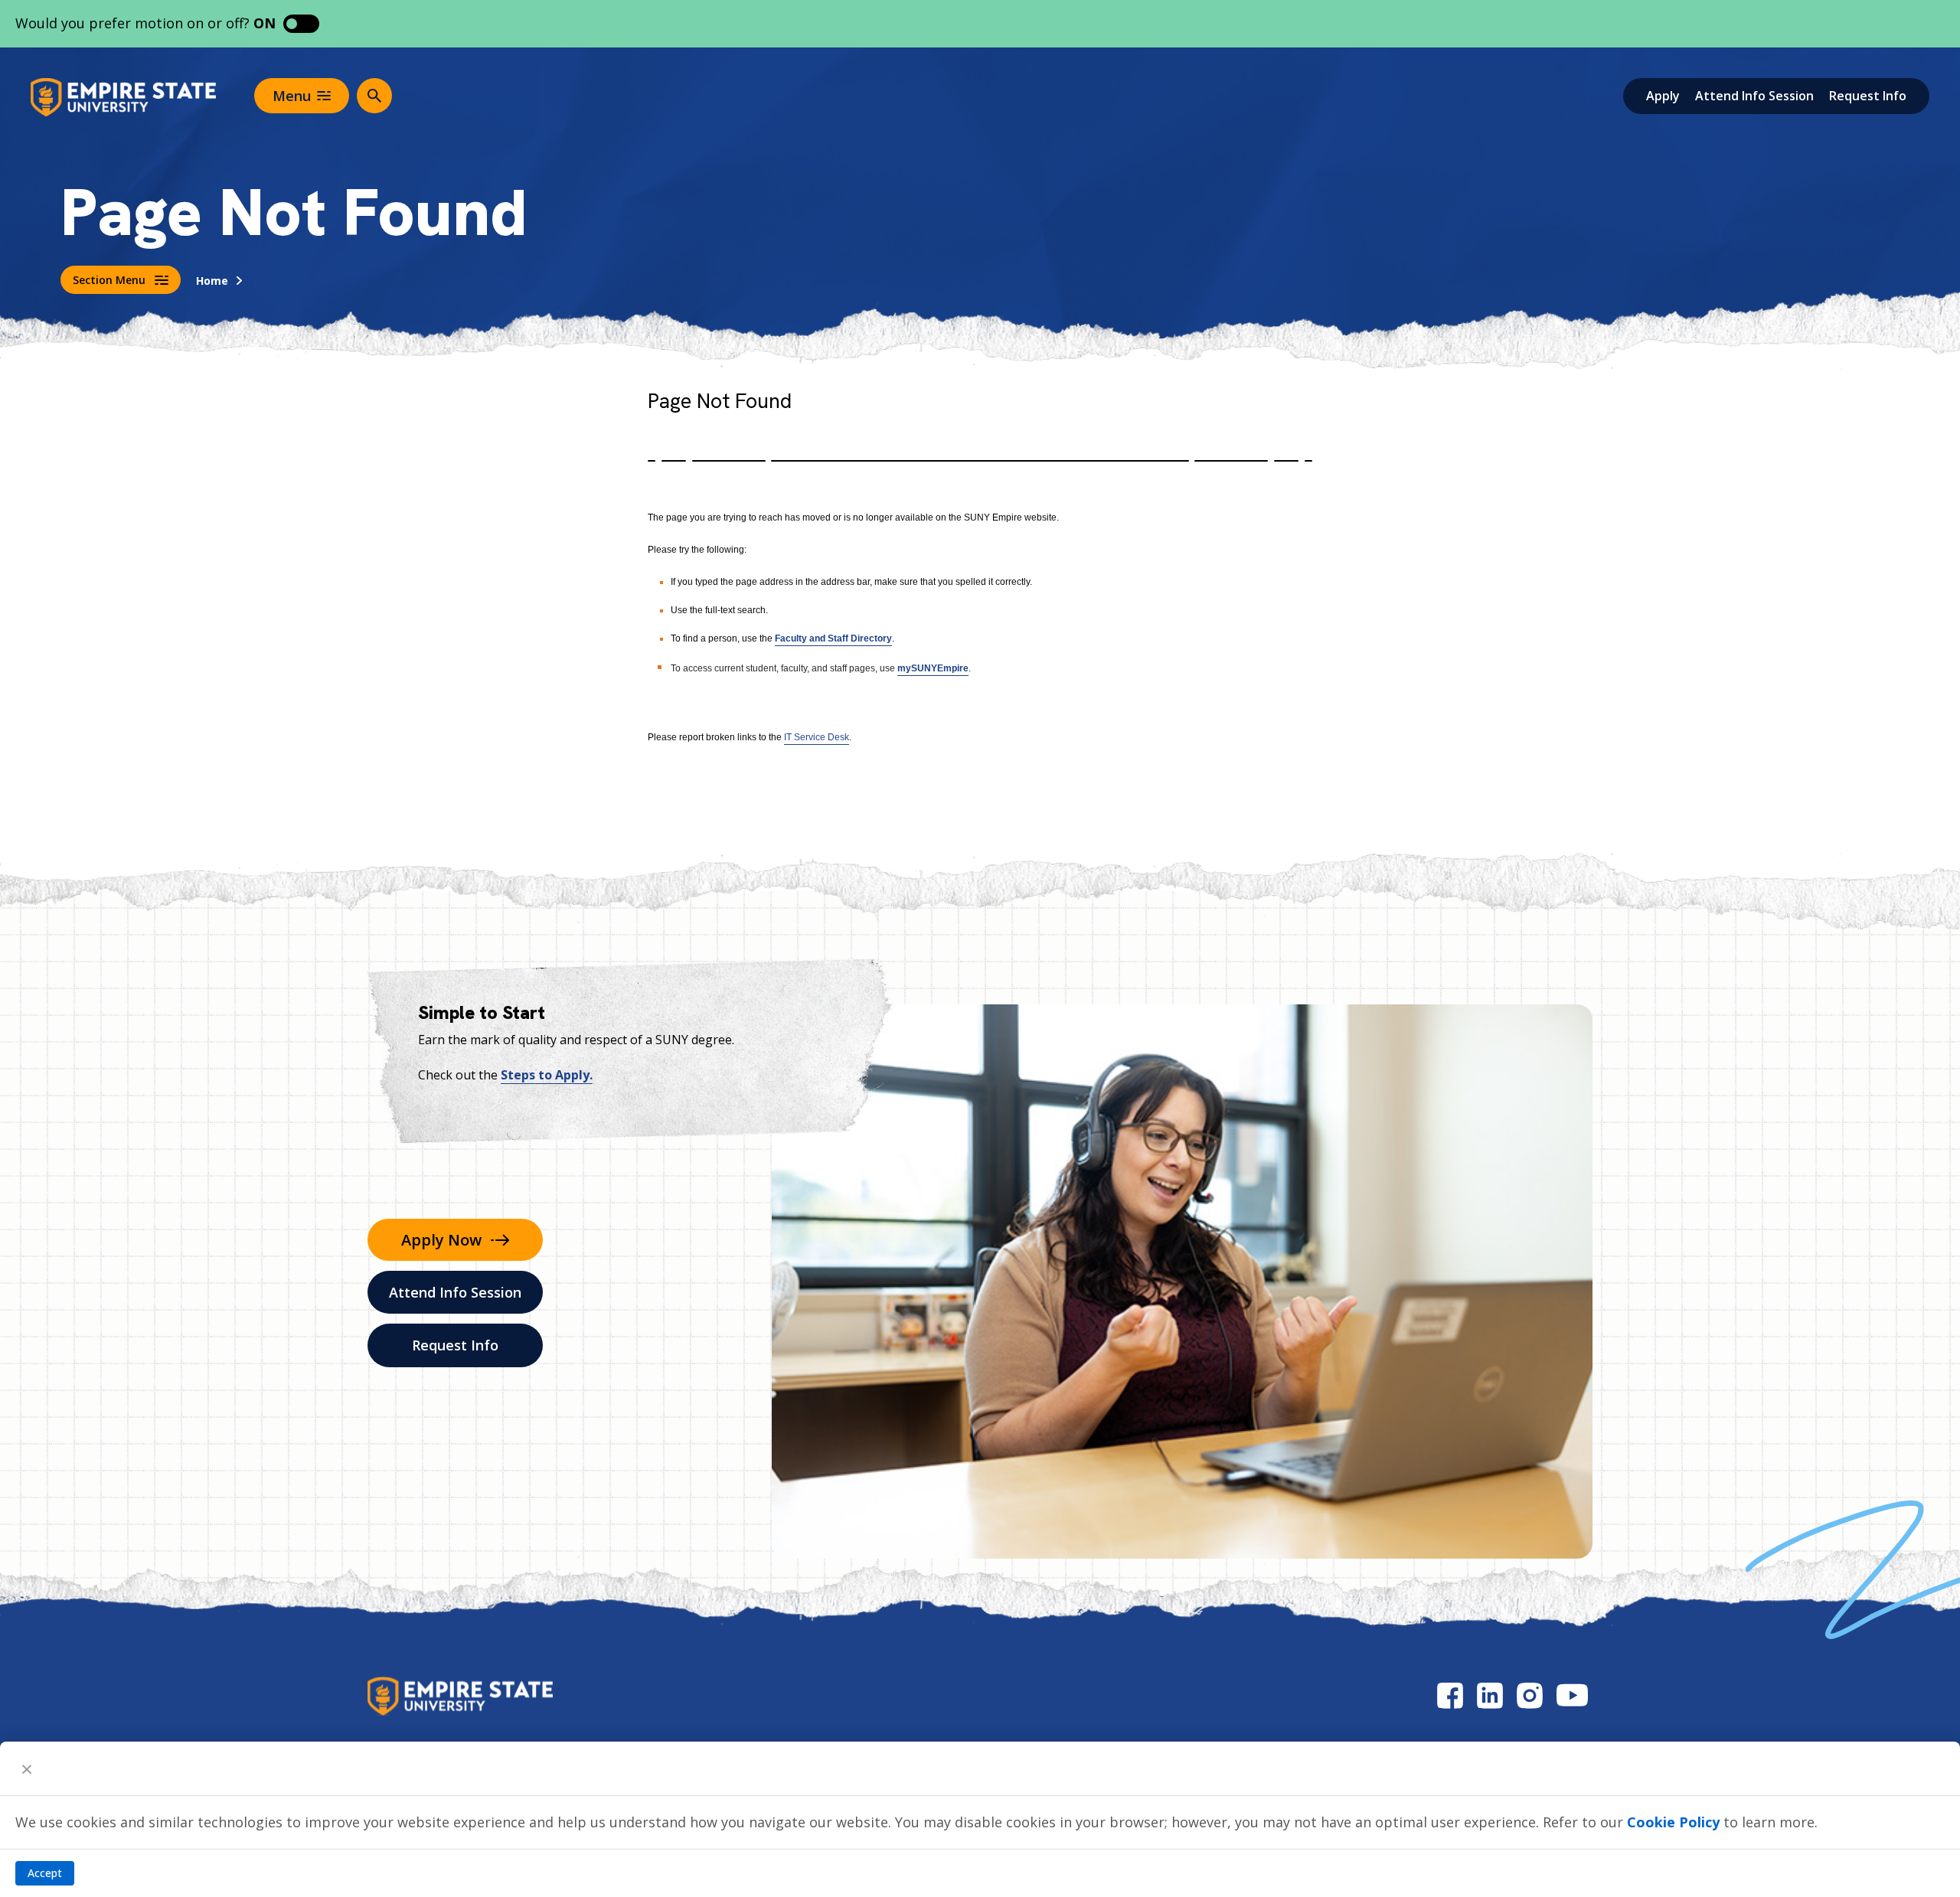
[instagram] (1530, 1695)
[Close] (27, 1768)
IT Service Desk (817, 737)
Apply (1663, 96)
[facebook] (1450, 1695)
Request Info (1868, 96)
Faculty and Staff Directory (833, 638)
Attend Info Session (1754, 96)
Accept (45, 1873)
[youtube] (1572, 1695)
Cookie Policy (1673, 1822)
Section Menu (109, 280)
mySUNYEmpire (933, 668)
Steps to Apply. (547, 1075)
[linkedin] (1490, 1695)
